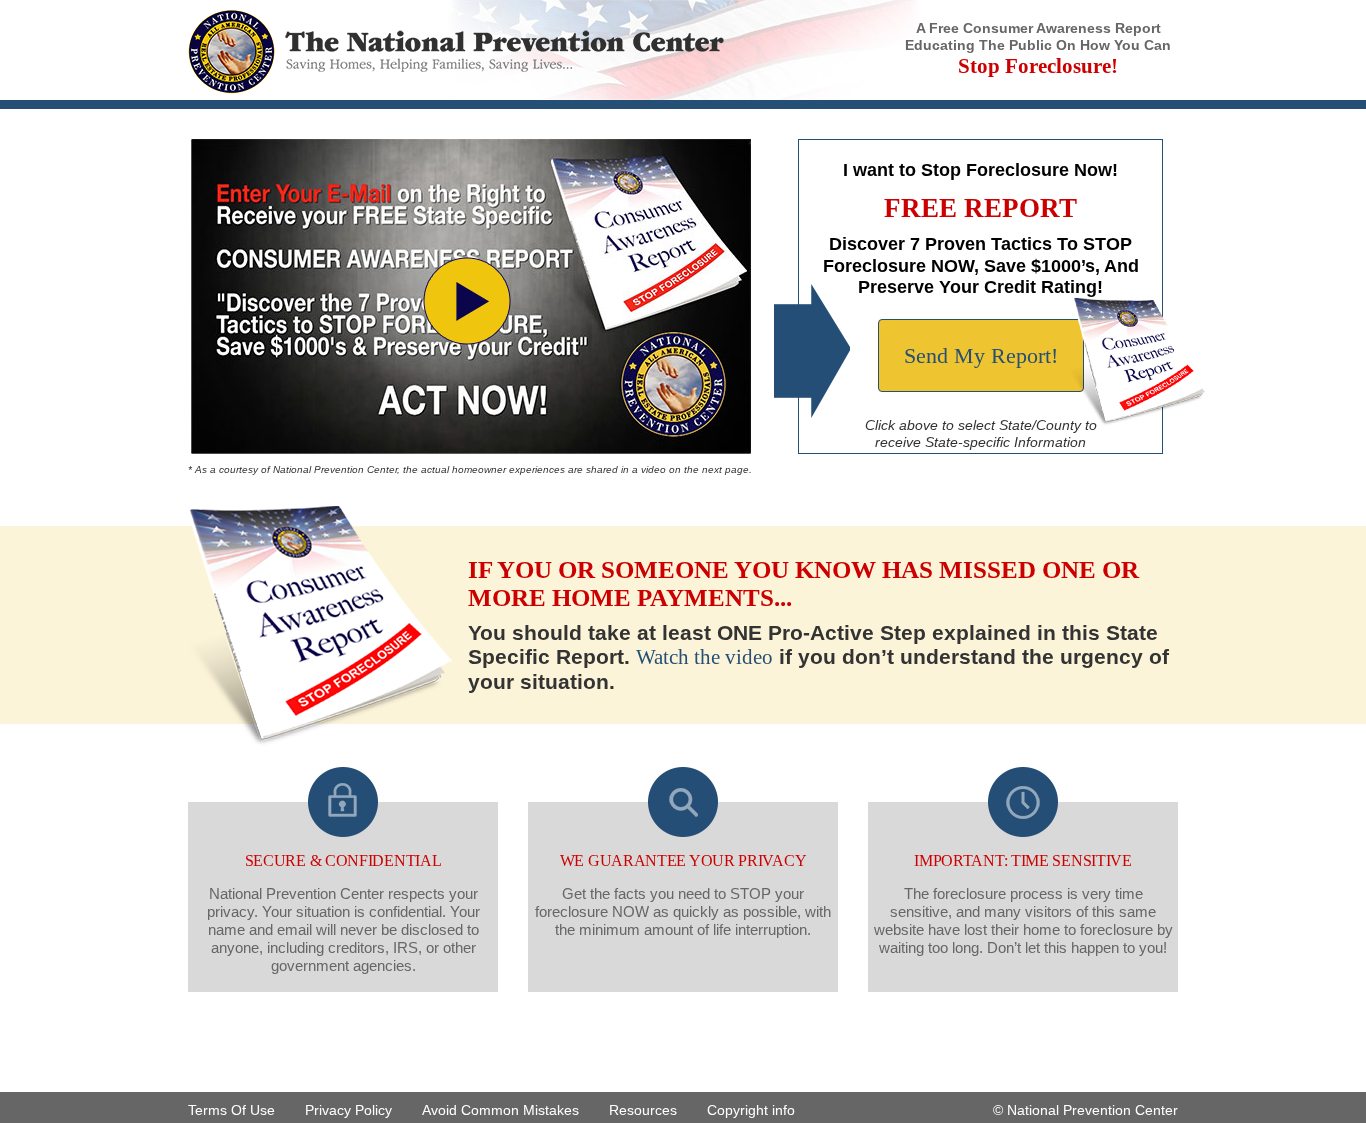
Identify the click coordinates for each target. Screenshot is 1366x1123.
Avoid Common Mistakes (500, 1110)
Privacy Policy (348, 1110)
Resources (643, 1110)
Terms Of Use (231, 1110)
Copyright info (751, 1110)
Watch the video (704, 657)
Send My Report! (981, 355)
